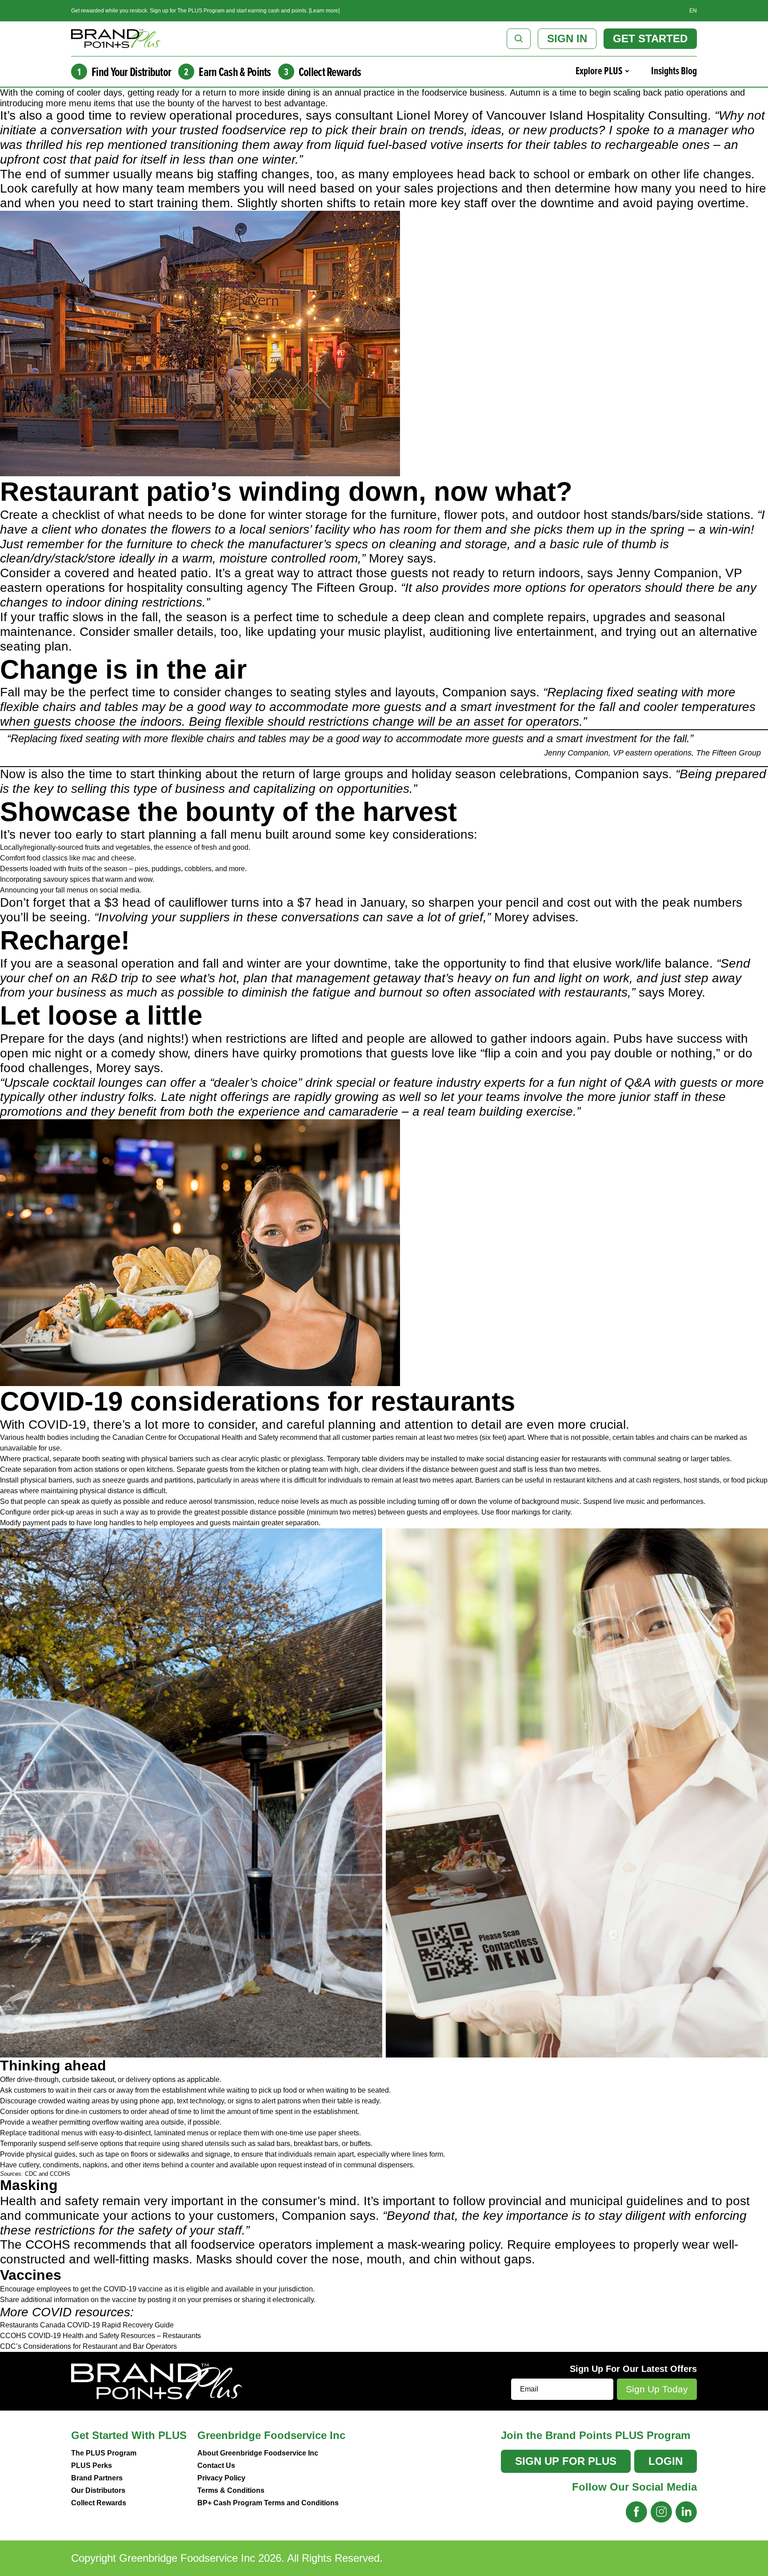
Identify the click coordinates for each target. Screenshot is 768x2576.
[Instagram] (661, 2512)
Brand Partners (97, 2478)
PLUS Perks (92, 2465)
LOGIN (666, 2461)
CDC (31, 2174)
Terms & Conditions (231, 2490)
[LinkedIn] (686, 2512)
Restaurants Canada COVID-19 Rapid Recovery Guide (87, 2325)
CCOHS (60, 2174)
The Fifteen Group (342, 588)
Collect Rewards (99, 2503)
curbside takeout (87, 2080)
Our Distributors (98, 2490)
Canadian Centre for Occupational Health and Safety (195, 1437)
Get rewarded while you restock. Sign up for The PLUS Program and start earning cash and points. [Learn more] (205, 11)
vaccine (124, 2300)
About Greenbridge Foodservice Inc (258, 2453)
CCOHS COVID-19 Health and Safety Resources (78, 2336)
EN (693, 11)
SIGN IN (567, 38)
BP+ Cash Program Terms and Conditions (268, 2503)
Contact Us (216, 2465)
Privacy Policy (221, 2478)
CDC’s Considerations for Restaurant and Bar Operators (88, 2346)
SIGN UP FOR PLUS (566, 2461)
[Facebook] (636, 2512)
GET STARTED (650, 38)
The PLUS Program (104, 2453)
